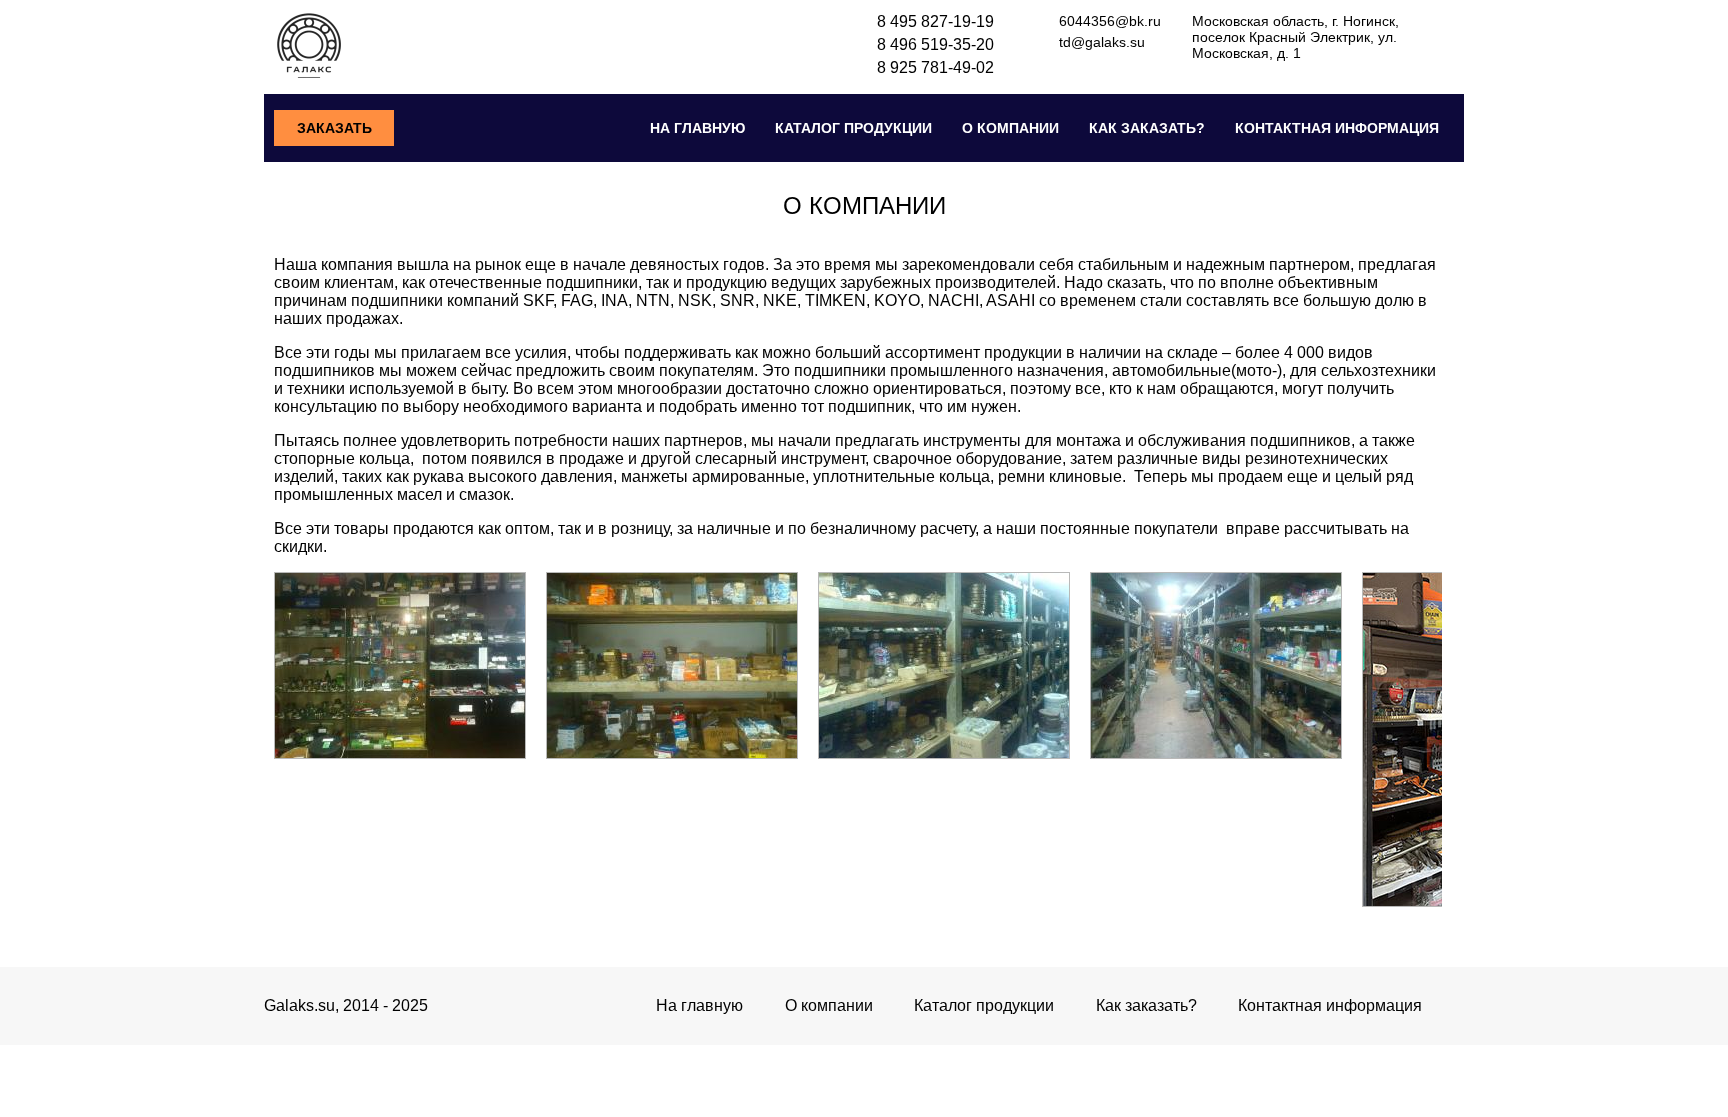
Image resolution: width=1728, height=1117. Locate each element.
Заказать (334, 128)
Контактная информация (1337, 128)
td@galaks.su (1102, 42)
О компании (1010, 128)
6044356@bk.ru (1110, 21)
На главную (697, 128)
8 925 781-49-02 (935, 67)
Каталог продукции (853, 128)
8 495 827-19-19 (935, 21)
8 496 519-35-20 (935, 44)
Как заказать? (1147, 128)
